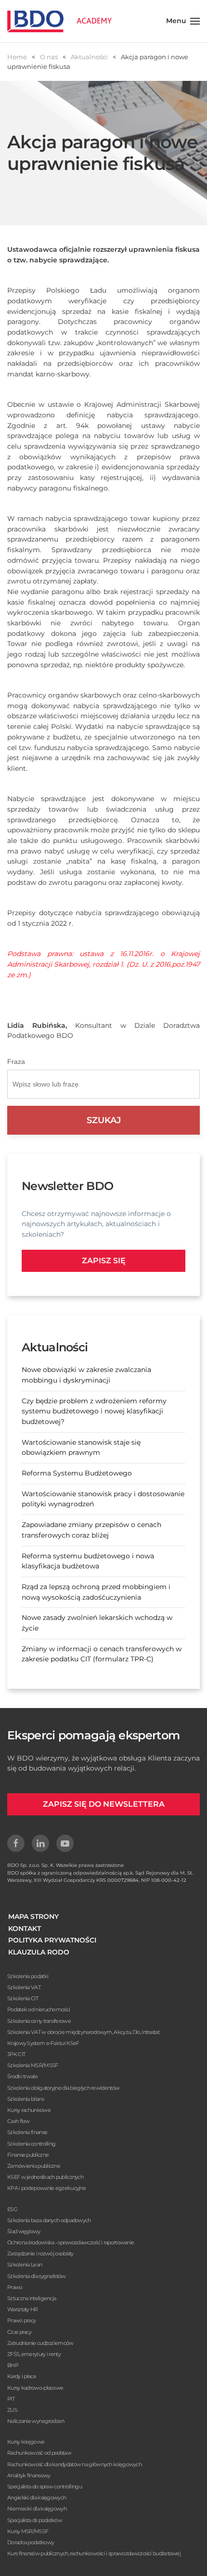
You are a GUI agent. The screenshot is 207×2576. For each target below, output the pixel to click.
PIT (11, 2399)
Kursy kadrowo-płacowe (35, 2388)
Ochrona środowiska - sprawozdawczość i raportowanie (71, 2242)
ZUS (12, 2410)
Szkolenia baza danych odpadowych (49, 2220)
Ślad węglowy (24, 2231)
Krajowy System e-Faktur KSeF (43, 2043)
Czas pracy (19, 2332)
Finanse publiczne (28, 2155)
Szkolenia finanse (27, 2132)
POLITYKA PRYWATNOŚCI (52, 1940)
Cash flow (19, 2121)
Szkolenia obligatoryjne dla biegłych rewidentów (63, 2088)
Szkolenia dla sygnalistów (37, 2276)
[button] (183, 21)
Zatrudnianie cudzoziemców (40, 2343)
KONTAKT (25, 1929)
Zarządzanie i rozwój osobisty (40, 2253)
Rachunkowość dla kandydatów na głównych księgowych (74, 2464)
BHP (13, 2365)
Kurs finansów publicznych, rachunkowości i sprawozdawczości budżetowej (94, 2553)
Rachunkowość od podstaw (39, 2453)
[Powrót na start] (59, 21)
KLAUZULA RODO (39, 1952)
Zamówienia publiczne (34, 2166)
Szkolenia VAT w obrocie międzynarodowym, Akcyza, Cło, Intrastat (83, 2032)
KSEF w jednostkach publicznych (45, 2177)
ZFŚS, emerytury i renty (34, 2354)
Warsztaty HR (23, 2309)
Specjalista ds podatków (35, 2520)
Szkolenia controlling (31, 2144)
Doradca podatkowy (31, 2542)
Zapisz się (104, 1261)
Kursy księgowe (26, 2442)
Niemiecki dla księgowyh (37, 2509)
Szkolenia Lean (25, 2265)
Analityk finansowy (29, 2475)
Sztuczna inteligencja (32, 2298)
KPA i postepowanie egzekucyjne (46, 2188)
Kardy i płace (22, 2376)
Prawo (15, 2287)
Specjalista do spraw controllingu (45, 2486)
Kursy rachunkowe (29, 2110)
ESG (12, 2209)
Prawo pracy (21, 2320)
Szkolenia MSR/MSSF (32, 2065)
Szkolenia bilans (26, 2099)
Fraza (16, 1061)
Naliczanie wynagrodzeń (36, 2421)
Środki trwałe (22, 2076)
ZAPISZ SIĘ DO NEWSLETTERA (104, 1804)
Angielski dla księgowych (37, 2498)
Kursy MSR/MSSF (28, 2531)
